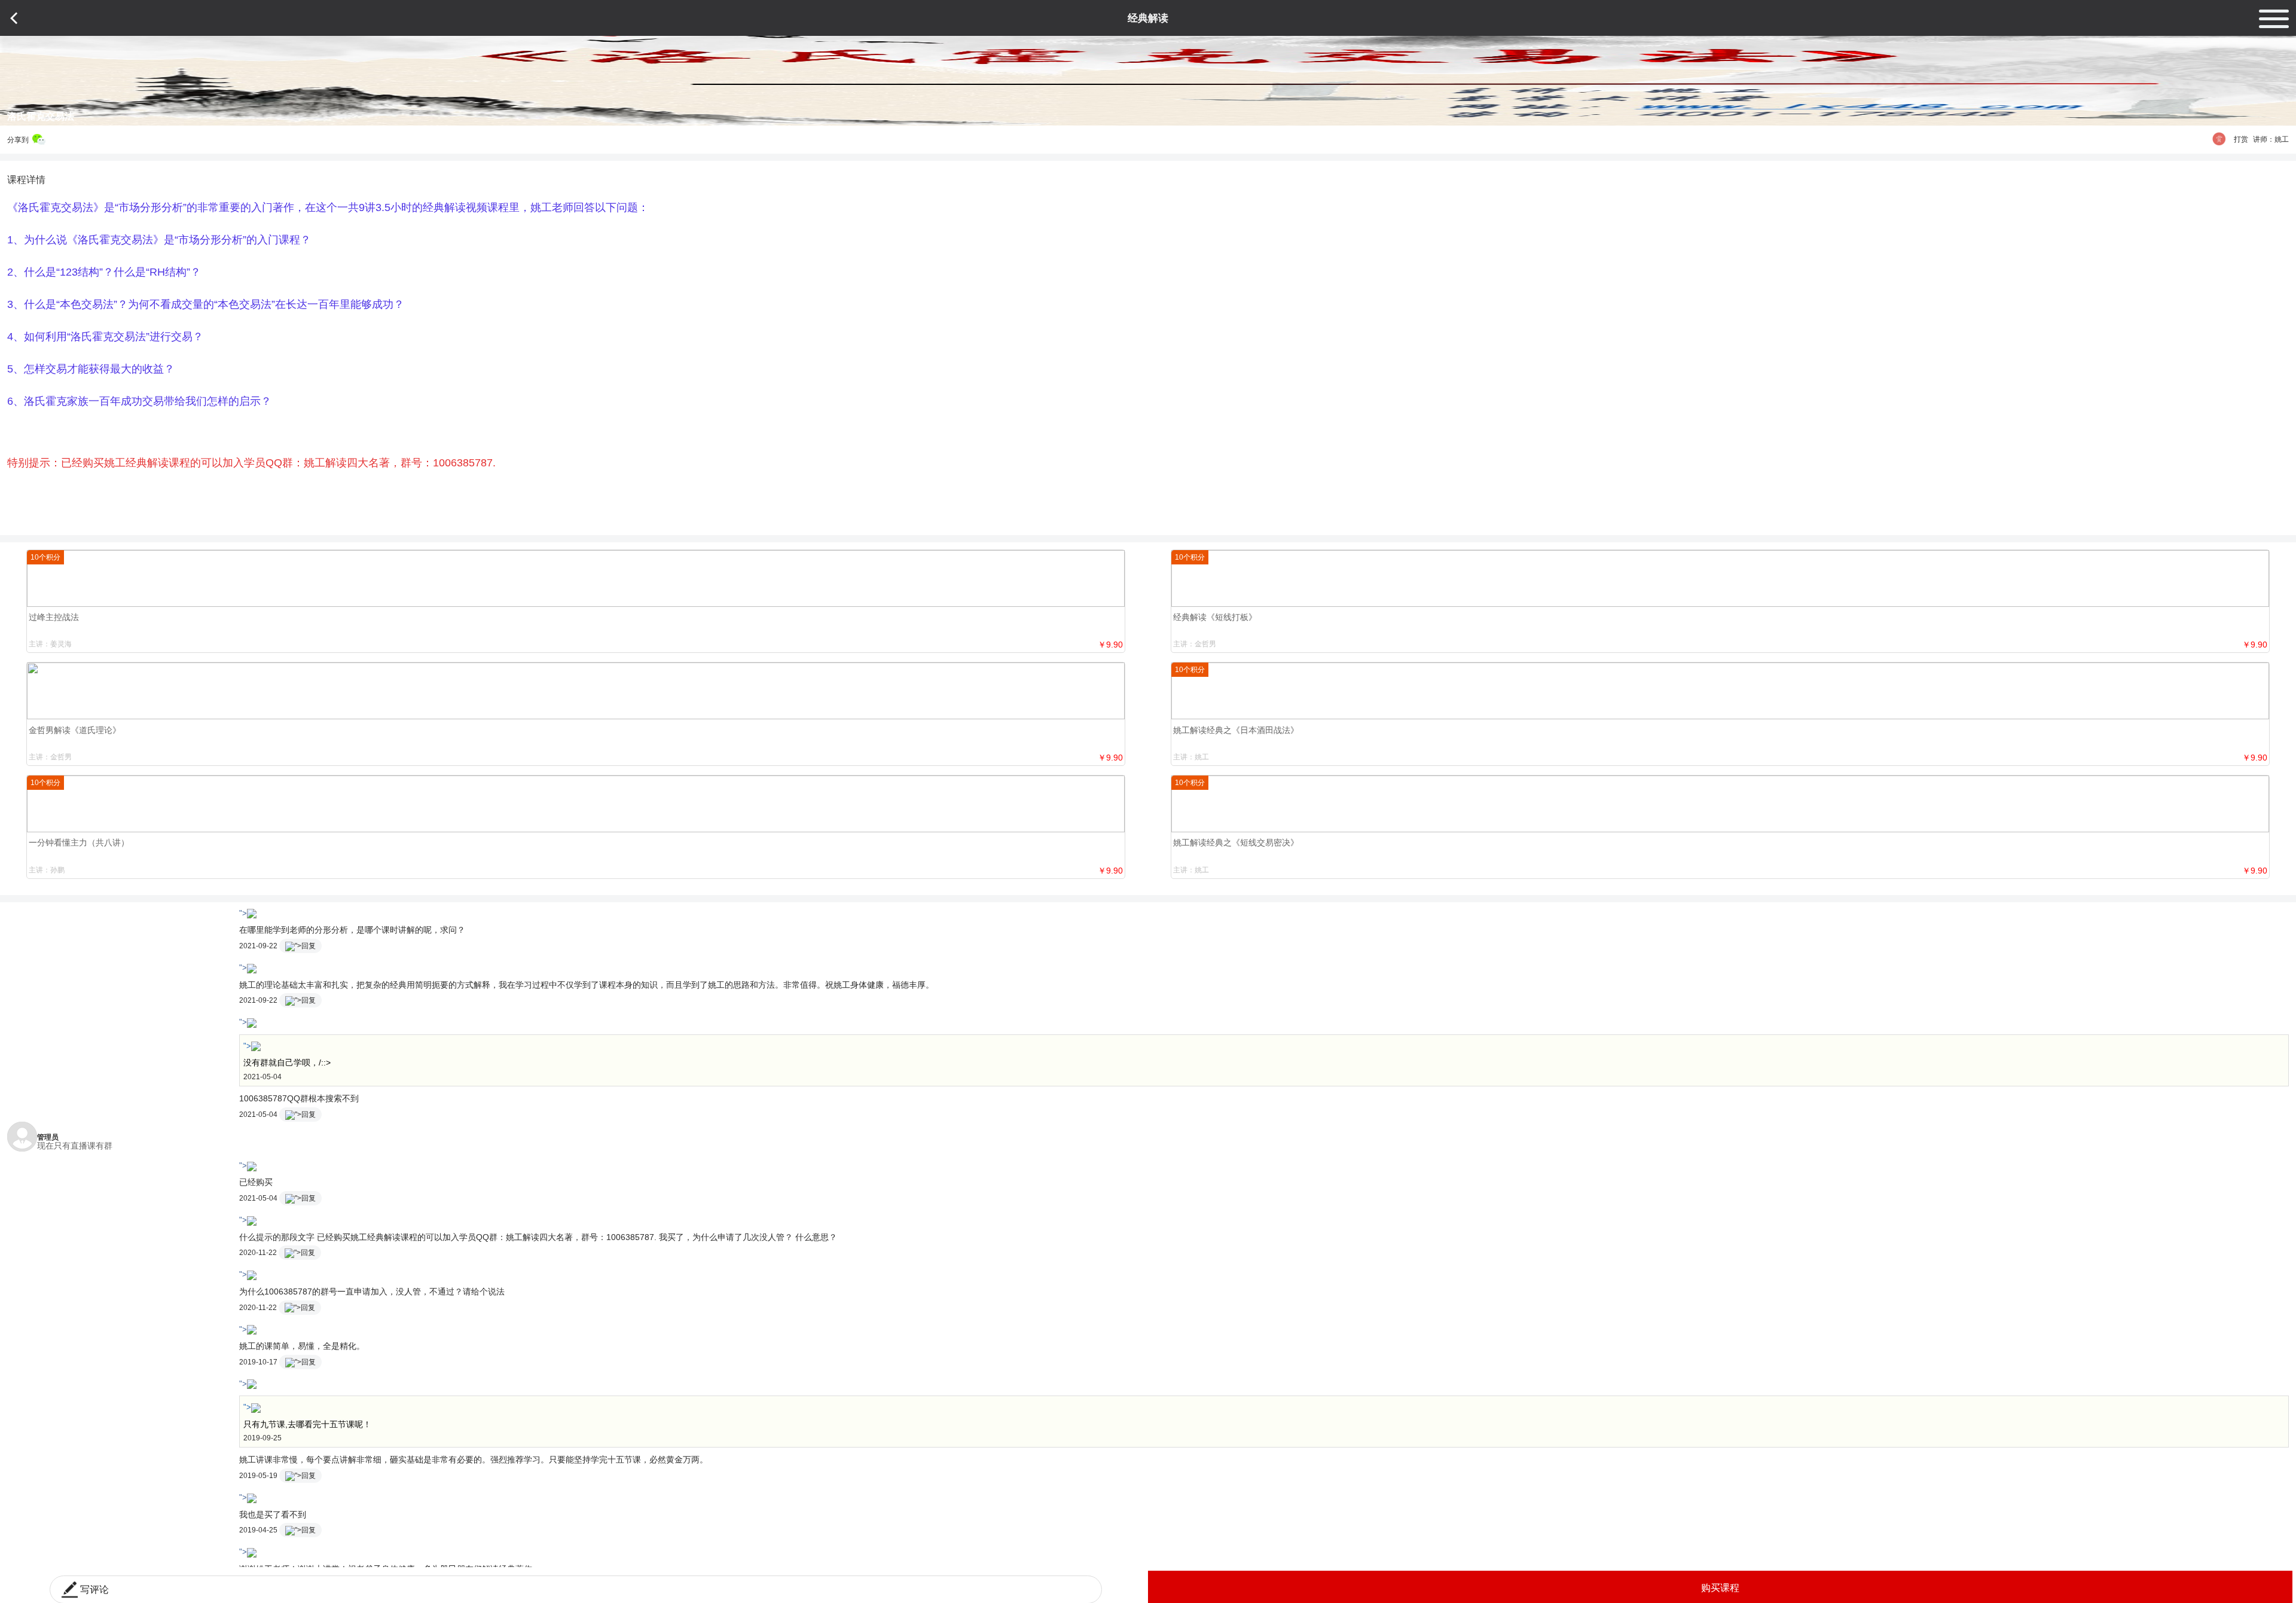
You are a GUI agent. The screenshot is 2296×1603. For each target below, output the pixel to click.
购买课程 (1720, 1588)
